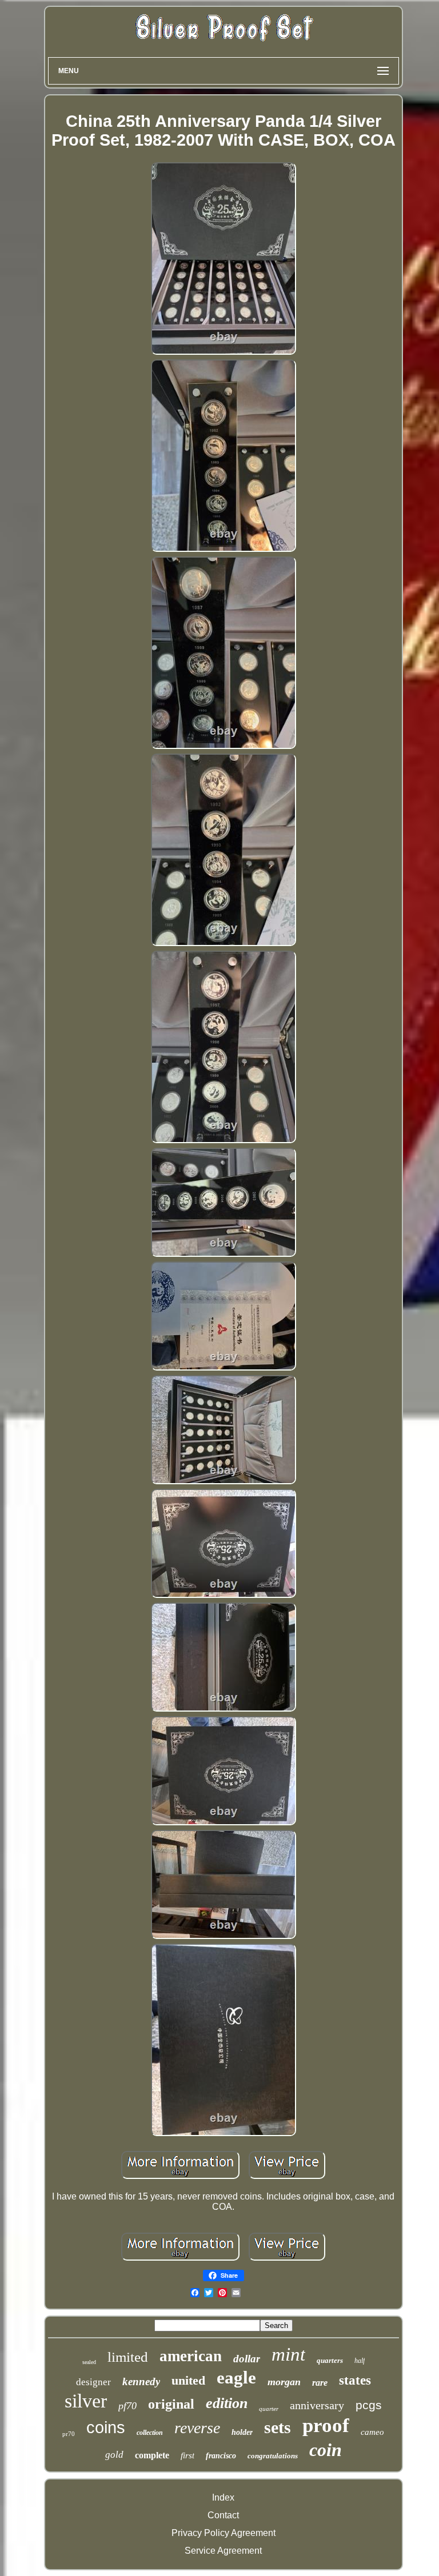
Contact (223, 2515)
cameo (372, 2432)
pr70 (69, 2434)
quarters (330, 2360)
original (171, 2404)
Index (223, 2497)
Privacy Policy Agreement (224, 2533)
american (191, 2356)
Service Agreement (223, 2551)
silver (86, 2401)
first (187, 2455)
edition (227, 2403)
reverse (197, 2428)
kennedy (141, 2381)
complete (152, 2455)
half (360, 2361)
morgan (284, 2382)
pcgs (369, 2405)
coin (326, 2450)
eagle (236, 2377)
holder (242, 2432)
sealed (89, 2362)
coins (106, 2427)
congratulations (273, 2456)
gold (114, 2455)
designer (93, 2382)
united (188, 2380)
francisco (221, 2456)
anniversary (317, 2405)
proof (326, 2425)
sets (278, 2427)
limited (128, 2357)
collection (150, 2433)
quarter (269, 2409)
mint (288, 2354)
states (355, 2380)
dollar (247, 2359)
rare (320, 2383)
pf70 (127, 2406)
